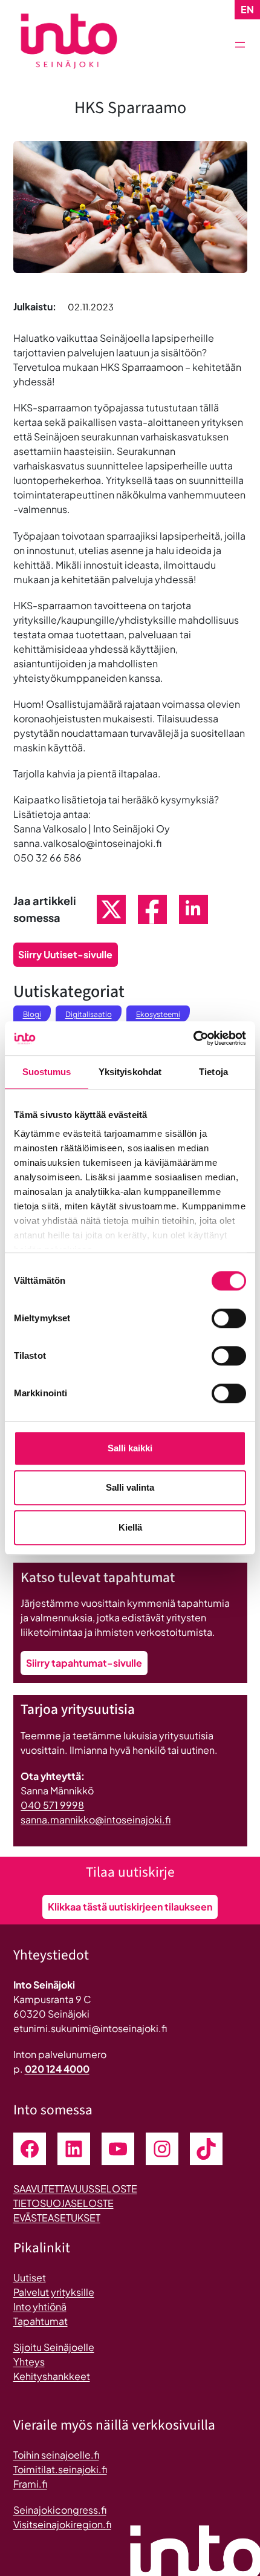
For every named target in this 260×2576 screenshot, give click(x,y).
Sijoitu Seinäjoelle (54, 2347)
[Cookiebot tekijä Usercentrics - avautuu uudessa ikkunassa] (193, 1038)
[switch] (229, 1318)
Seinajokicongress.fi (60, 2510)
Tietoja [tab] (213, 1072)
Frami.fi (30, 2484)
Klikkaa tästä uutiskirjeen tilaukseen (130, 1907)
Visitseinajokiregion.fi (62, 2524)
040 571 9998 (52, 1805)
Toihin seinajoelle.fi (56, 2455)
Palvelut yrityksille (54, 2292)
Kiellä (130, 1527)
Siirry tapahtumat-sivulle (84, 1663)
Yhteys (29, 2362)
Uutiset (30, 2277)
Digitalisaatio (89, 1014)
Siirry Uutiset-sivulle (65, 954)
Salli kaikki (130, 1448)
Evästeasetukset (57, 2218)
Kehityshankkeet (52, 2376)
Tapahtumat (41, 2321)
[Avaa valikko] (240, 45)
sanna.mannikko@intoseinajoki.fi (96, 1819)
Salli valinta (130, 1487)
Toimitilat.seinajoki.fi (60, 2469)
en (247, 9)
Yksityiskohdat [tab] (130, 1072)
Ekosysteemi (158, 1014)
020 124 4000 (57, 2069)
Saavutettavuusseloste (75, 2189)
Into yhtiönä (40, 2306)
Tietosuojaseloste (63, 2203)
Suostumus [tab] (47, 1072)
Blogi (32, 1014)
